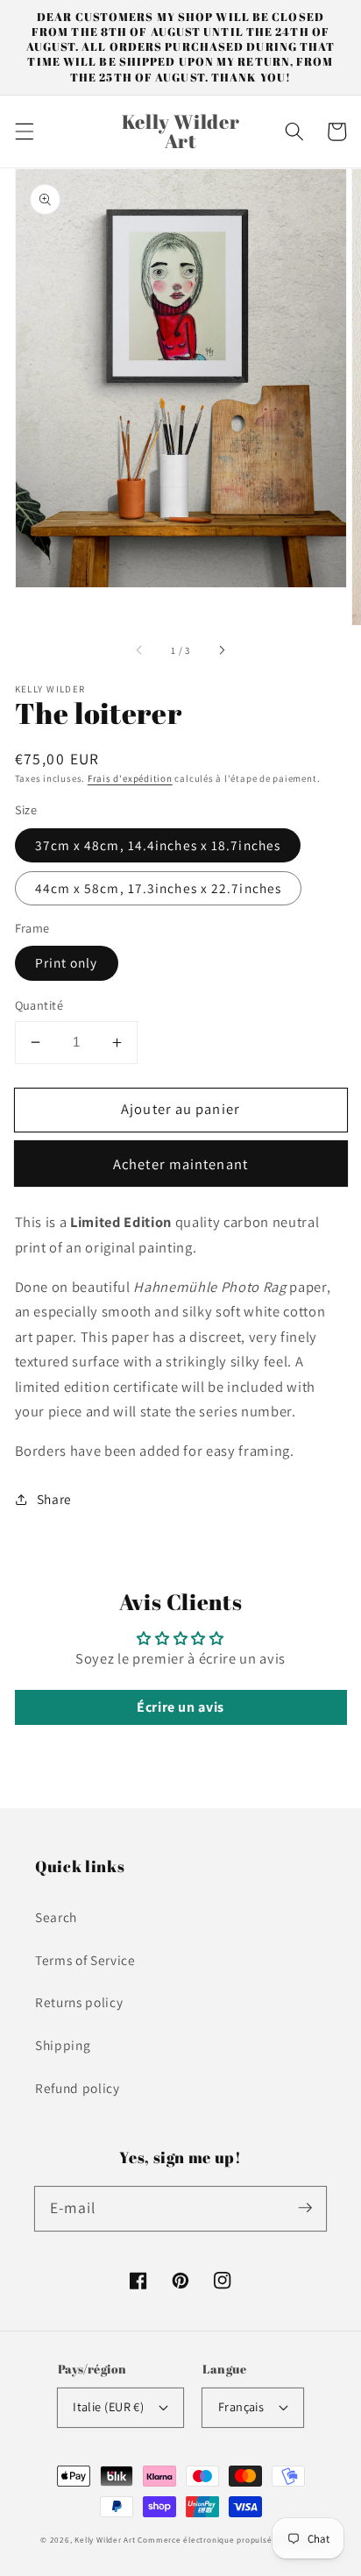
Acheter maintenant (180, 1164)
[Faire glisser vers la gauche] (140, 650)
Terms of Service (85, 1960)
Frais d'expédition (130, 778)
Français (241, 2406)
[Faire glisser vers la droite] (221, 650)
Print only (67, 962)
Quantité (39, 1005)
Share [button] (54, 1499)
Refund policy (78, 2088)
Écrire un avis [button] (180, 1707)
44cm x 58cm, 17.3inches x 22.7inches (159, 888)
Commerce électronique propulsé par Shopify (229, 2540)
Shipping (63, 2045)
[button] (24, 131)
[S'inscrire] (305, 2208)
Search (56, 1917)
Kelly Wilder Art (105, 2540)
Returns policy (79, 2002)
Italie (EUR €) (108, 2406)
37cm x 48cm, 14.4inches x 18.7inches (158, 845)
